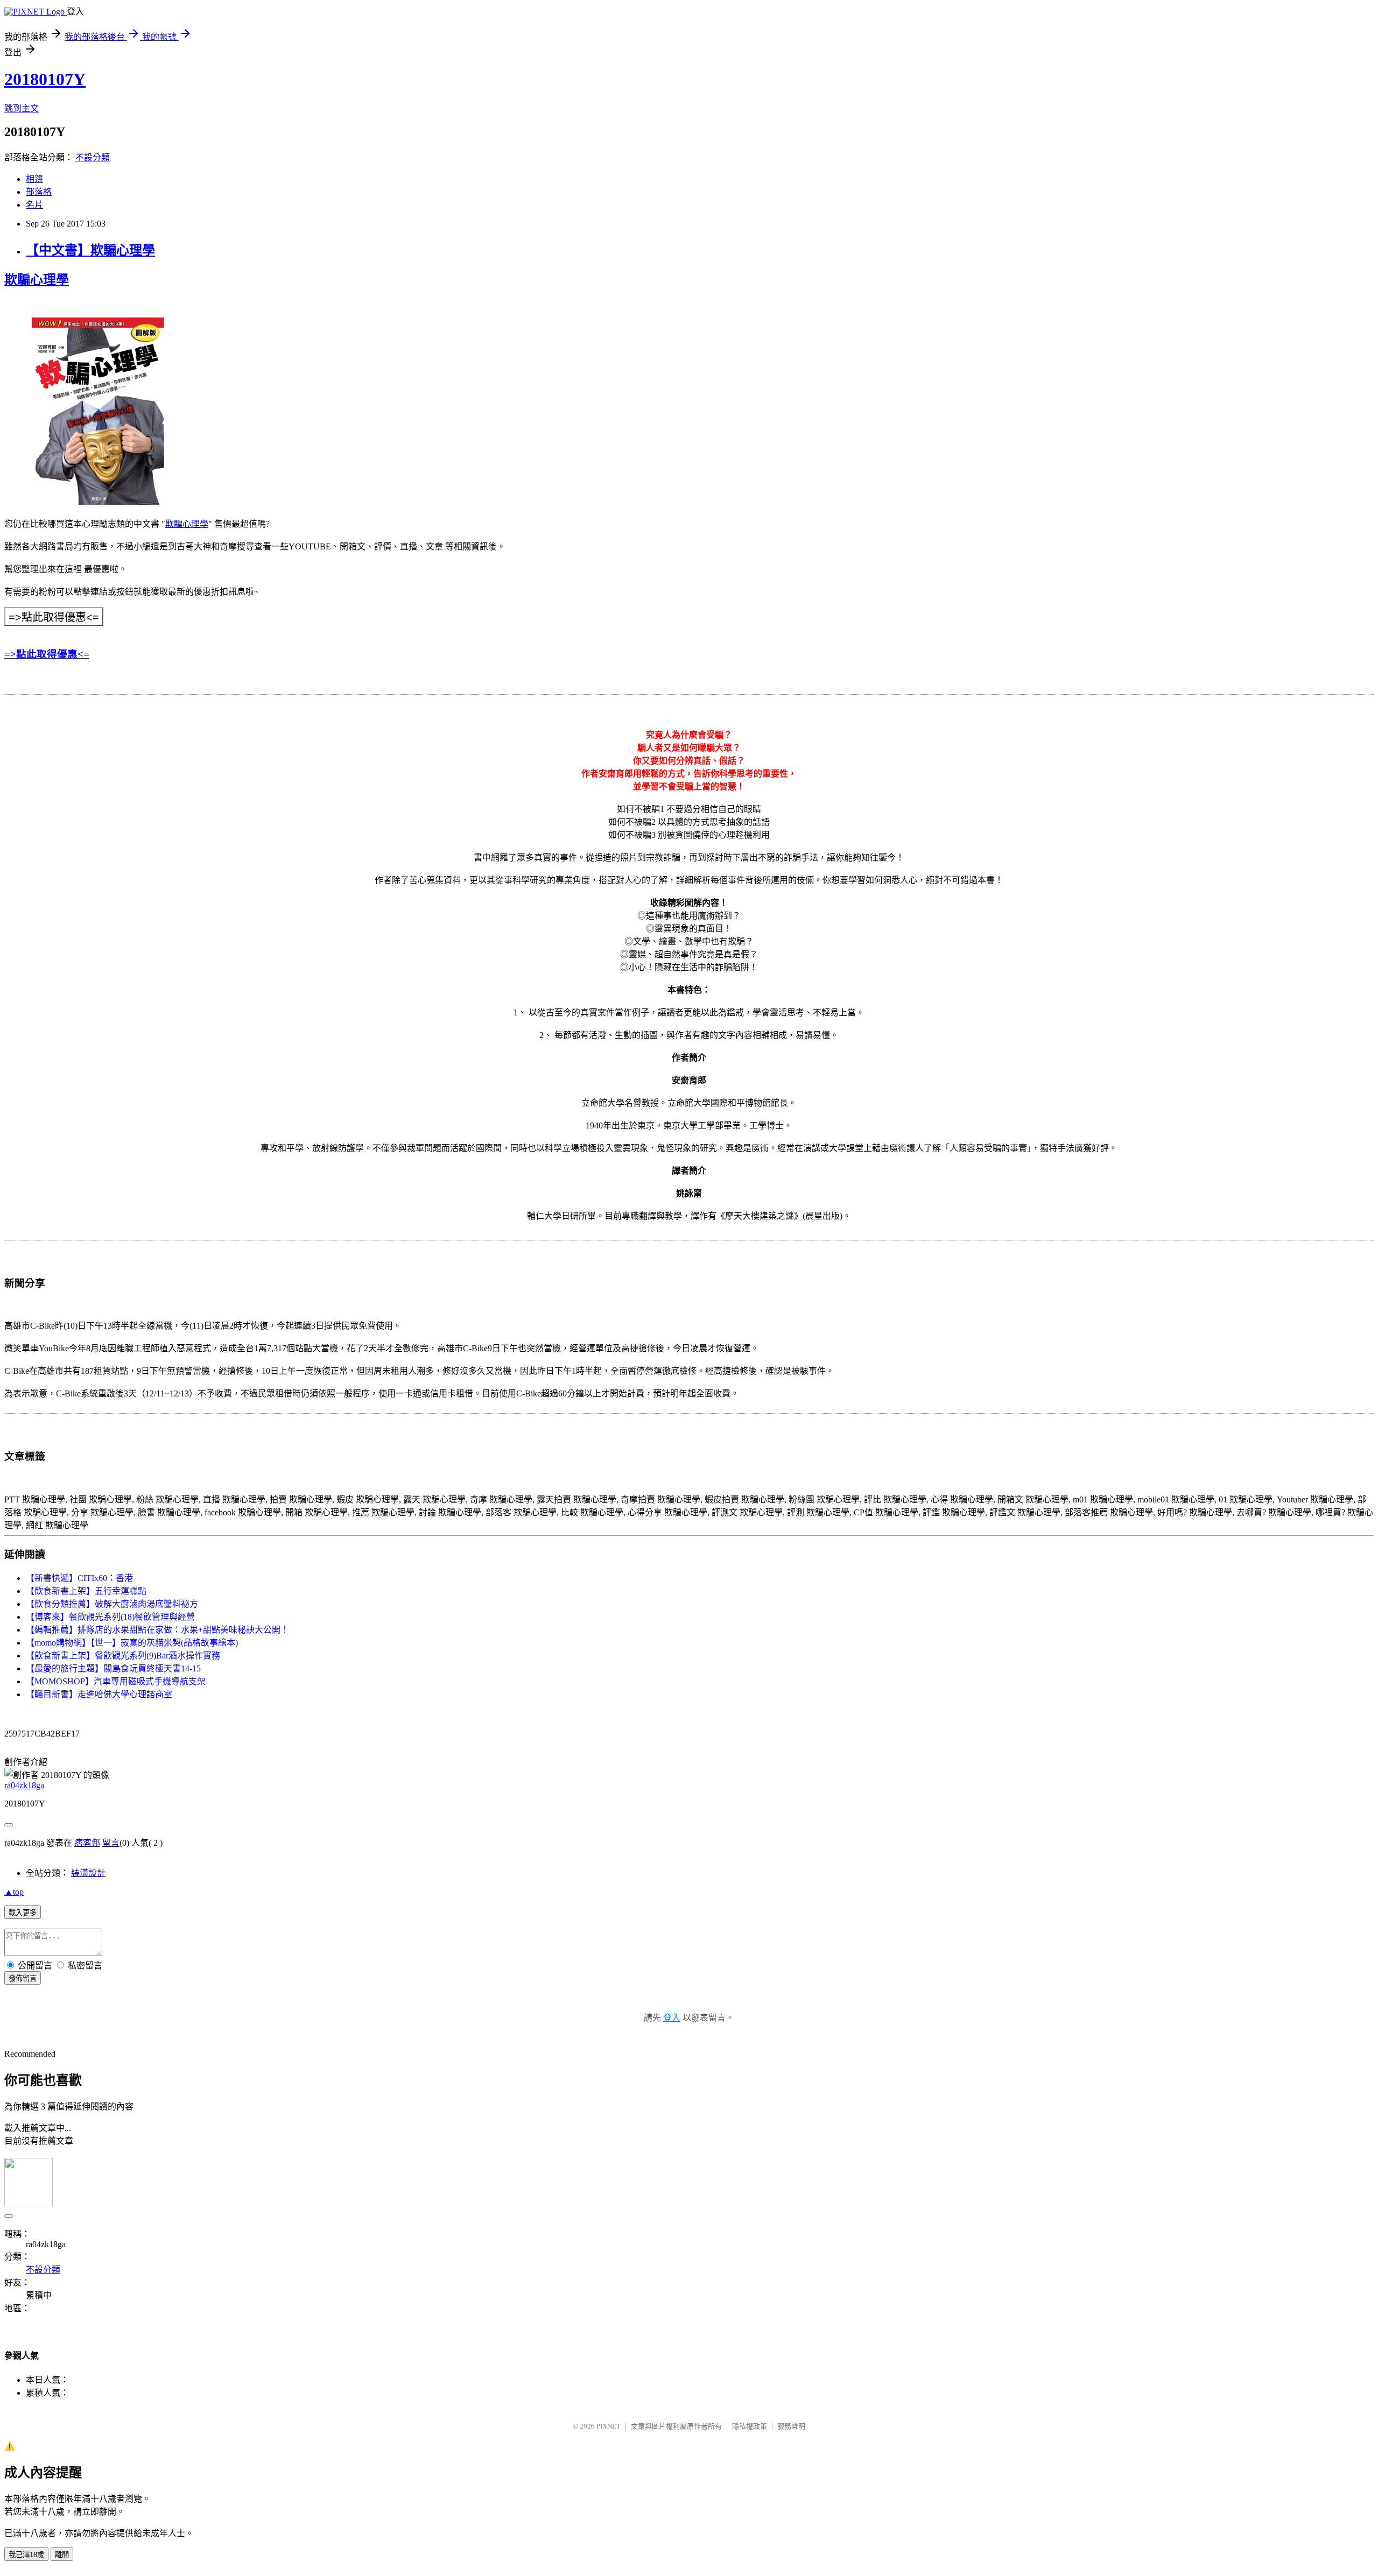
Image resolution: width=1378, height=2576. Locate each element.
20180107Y (45, 79)
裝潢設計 (88, 1873)
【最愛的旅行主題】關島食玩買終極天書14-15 (113, 1668)
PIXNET (609, 2426)
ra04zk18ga (24, 1785)
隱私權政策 (750, 2426)
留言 (111, 1843)
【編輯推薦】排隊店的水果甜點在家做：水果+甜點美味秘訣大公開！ (157, 1630)
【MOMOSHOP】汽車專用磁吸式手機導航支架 (116, 1681)
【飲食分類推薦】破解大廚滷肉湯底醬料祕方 (112, 1604)
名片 (34, 205)
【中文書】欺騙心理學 (90, 250)
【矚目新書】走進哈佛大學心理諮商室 (99, 1694)
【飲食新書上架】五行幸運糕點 (86, 1591)
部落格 (39, 192)
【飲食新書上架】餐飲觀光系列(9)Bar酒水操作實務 (123, 1656)
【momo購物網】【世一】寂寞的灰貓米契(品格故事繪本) (132, 1643)
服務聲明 (791, 2426)
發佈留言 (23, 1978)
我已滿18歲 (26, 2555)
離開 (62, 2555)
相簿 (34, 179)
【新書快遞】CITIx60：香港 (79, 1578)
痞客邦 (87, 1843)
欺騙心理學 (37, 280)
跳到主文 (22, 108)
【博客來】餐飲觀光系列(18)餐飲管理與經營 (110, 1617)
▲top (14, 1892)
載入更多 (23, 1913)
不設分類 (93, 157)
